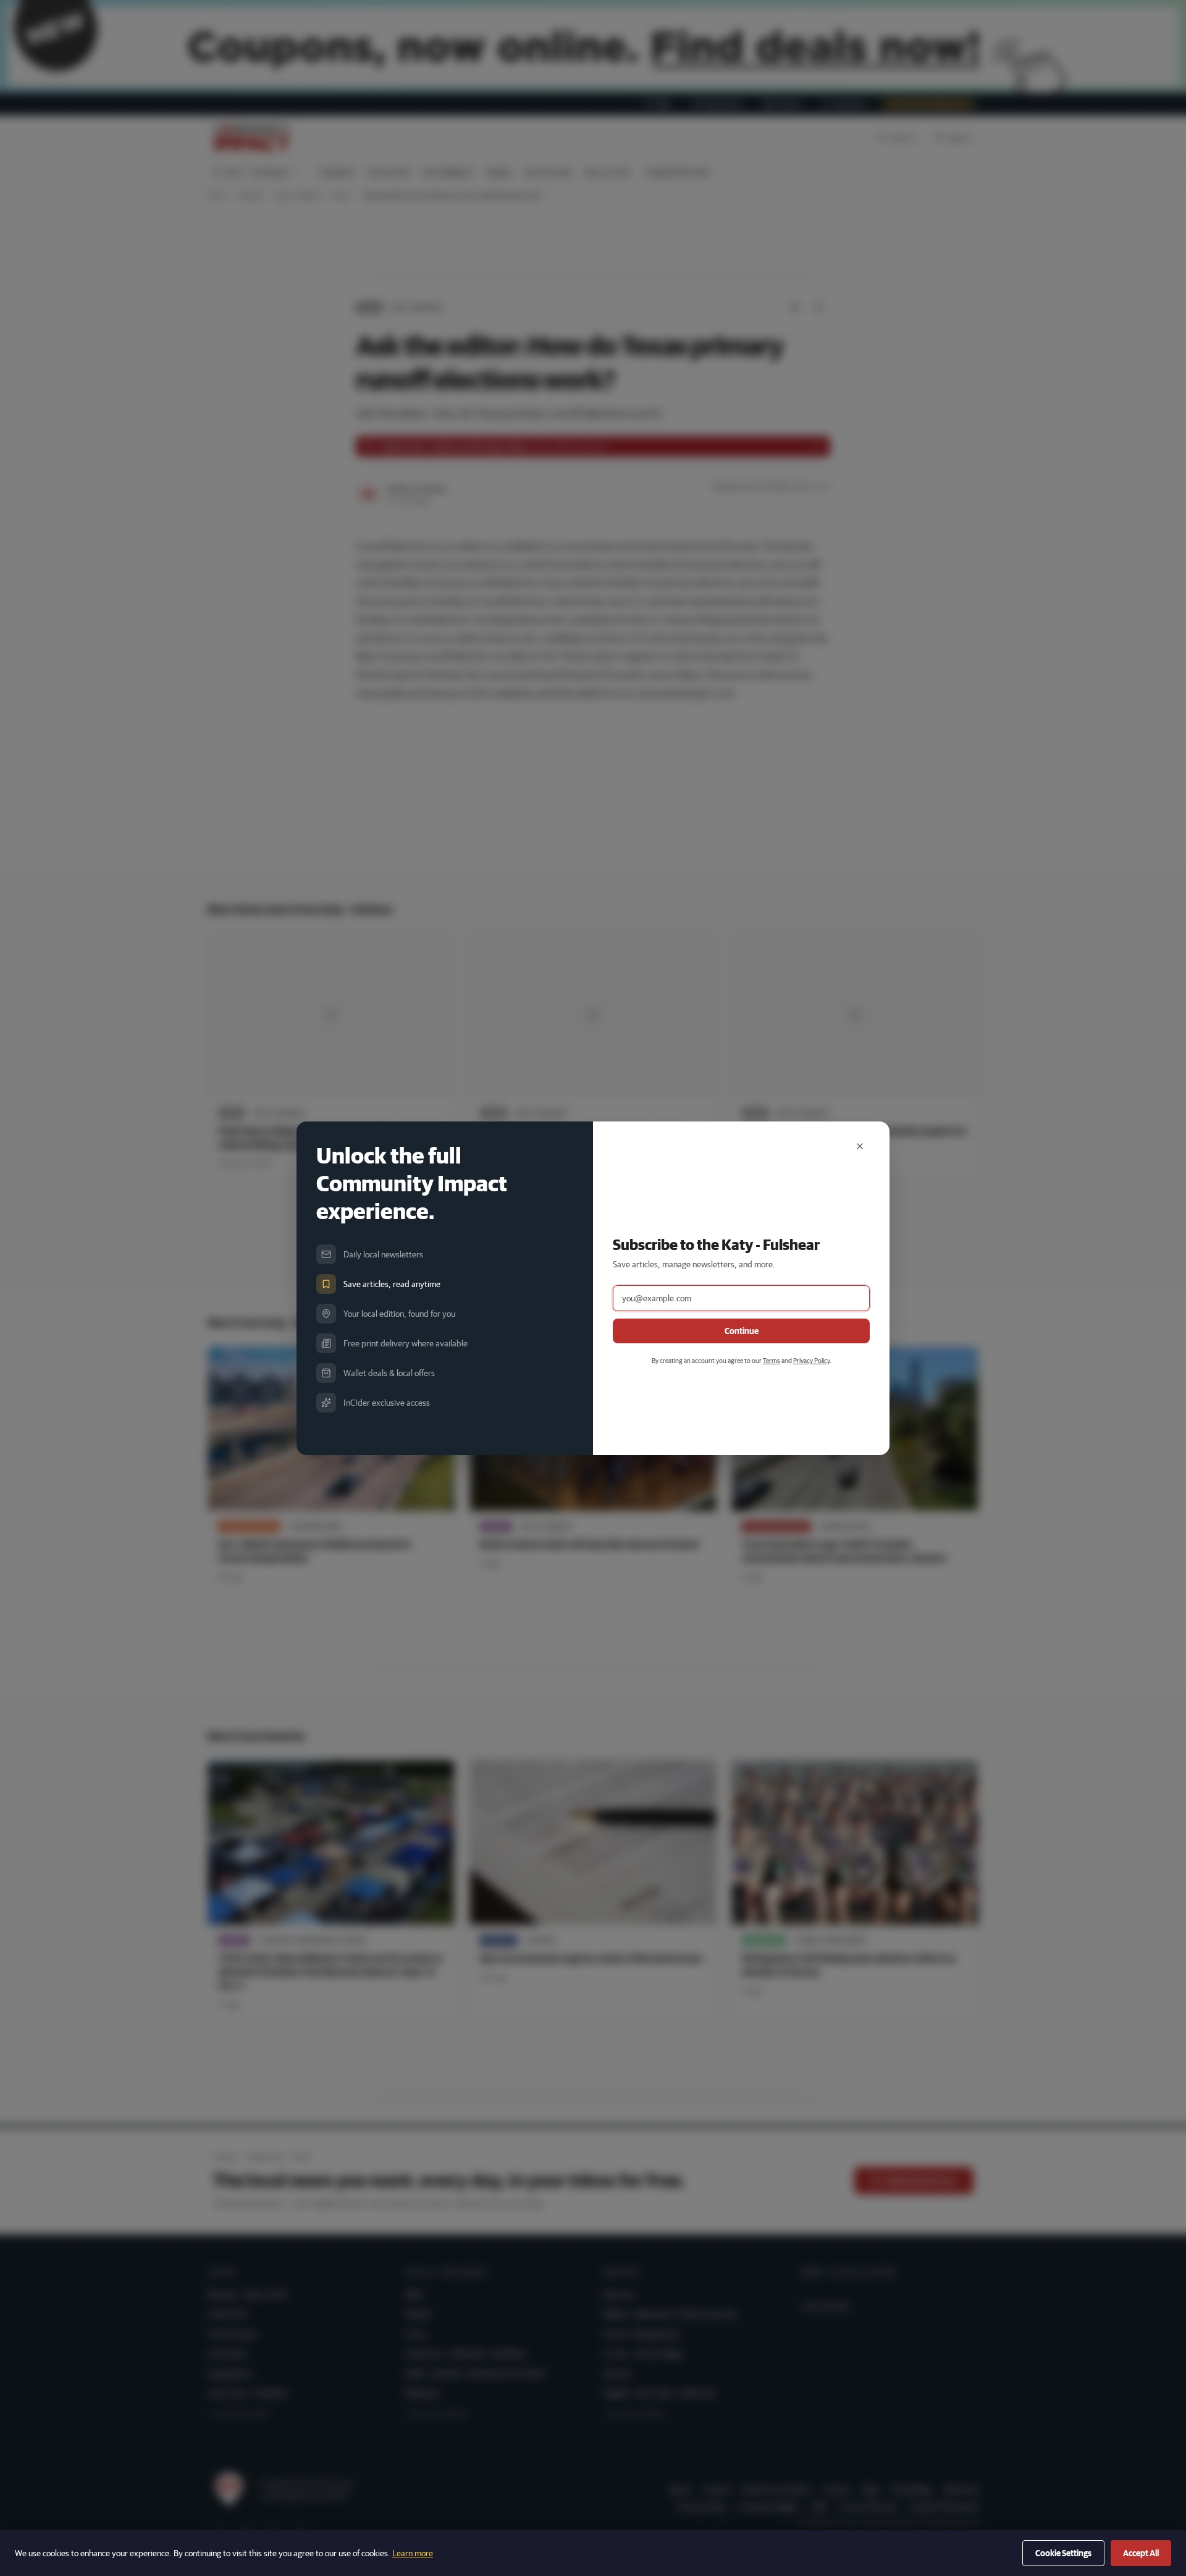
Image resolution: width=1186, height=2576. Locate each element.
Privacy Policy (811, 1360)
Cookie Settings (1063, 2553)
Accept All (1141, 2553)
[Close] (860, 1146)
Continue (742, 1331)
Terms (772, 1360)
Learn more (413, 2553)
